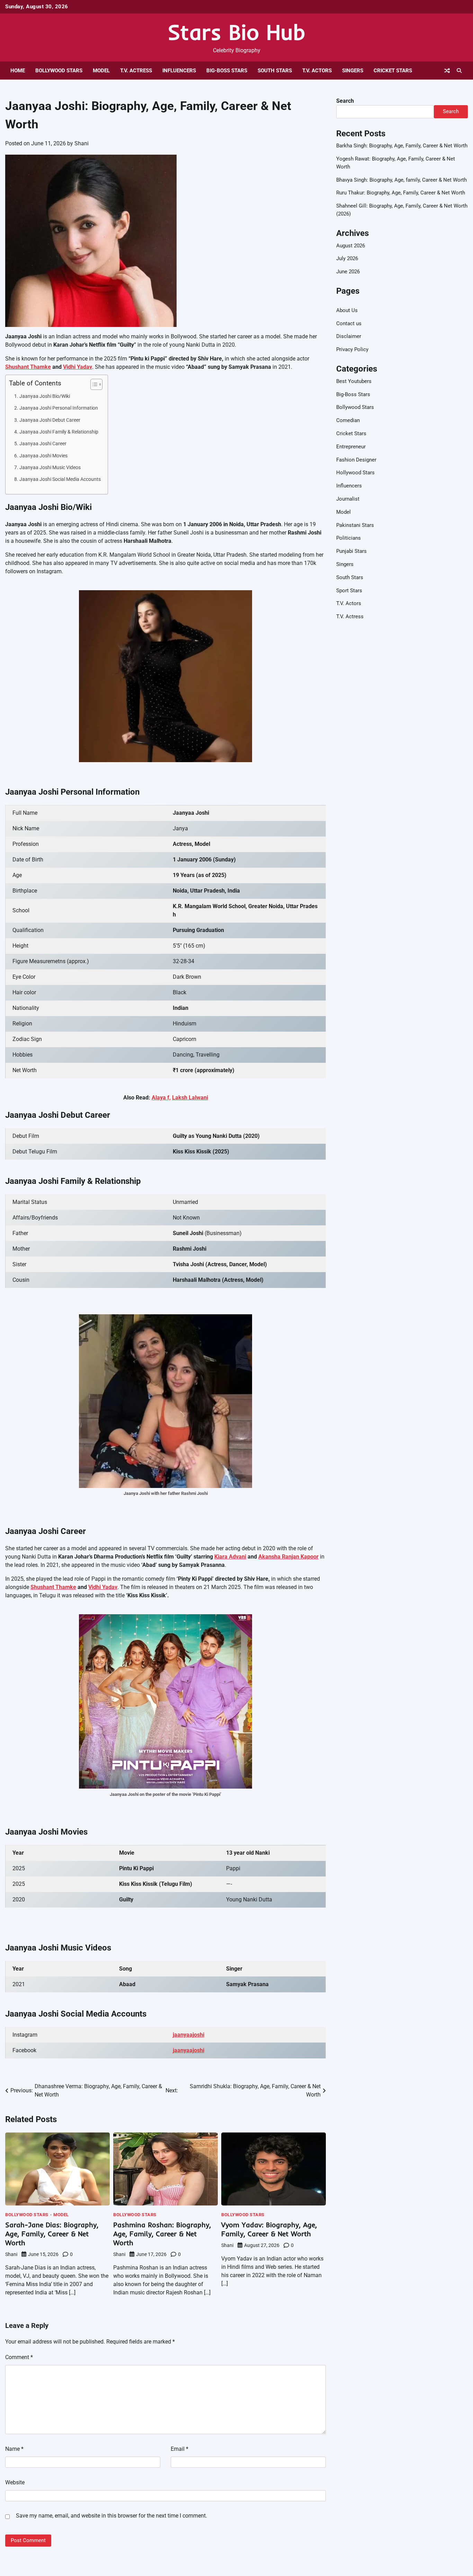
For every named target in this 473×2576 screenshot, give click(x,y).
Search (345, 101)
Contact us (349, 323)
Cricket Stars (393, 71)
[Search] (459, 71)
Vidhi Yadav (78, 367)
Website (15, 2482)
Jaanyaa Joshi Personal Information (59, 408)
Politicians (349, 538)
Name (14, 2449)
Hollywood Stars (355, 473)
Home (18, 71)
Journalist (348, 499)
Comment (19, 2357)
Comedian (348, 420)
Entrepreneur (351, 447)
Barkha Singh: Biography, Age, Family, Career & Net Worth (402, 146)
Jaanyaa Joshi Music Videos (50, 468)
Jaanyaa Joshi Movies (43, 456)
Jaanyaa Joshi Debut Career (50, 420)
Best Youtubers (354, 381)
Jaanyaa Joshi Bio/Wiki (45, 396)
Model (101, 71)
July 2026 (347, 259)
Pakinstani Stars (355, 525)
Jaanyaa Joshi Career (43, 444)
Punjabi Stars (351, 551)
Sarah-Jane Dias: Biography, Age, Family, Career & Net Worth (52, 2234)
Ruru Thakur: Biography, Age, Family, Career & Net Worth (401, 193)
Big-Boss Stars (227, 71)
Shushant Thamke (28, 367)
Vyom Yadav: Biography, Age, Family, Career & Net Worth (269, 2229)
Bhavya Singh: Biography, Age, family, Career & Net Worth (401, 180)
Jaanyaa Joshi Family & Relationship (59, 432)
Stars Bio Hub (237, 32)
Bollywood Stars (59, 71)
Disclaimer (349, 337)
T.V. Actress (136, 71)
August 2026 (351, 246)
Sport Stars (349, 591)
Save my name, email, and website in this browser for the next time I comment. (111, 2516)
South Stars (275, 71)
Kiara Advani (230, 1557)
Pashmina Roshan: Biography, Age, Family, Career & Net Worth (162, 2234)
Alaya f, (161, 1098)
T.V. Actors (317, 71)
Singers (353, 71)
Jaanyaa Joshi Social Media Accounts (60, 479)
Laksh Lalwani (190, 1098)
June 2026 (348, 272)
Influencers (179, 71)
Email (180, 2449)
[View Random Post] (447, 71)
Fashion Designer (356, 460)
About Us (347, 310)
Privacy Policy (352, 349)
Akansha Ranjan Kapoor (288, 1557)
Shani (82, 143)
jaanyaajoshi (189, 2035)
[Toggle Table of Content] (93, 384)
